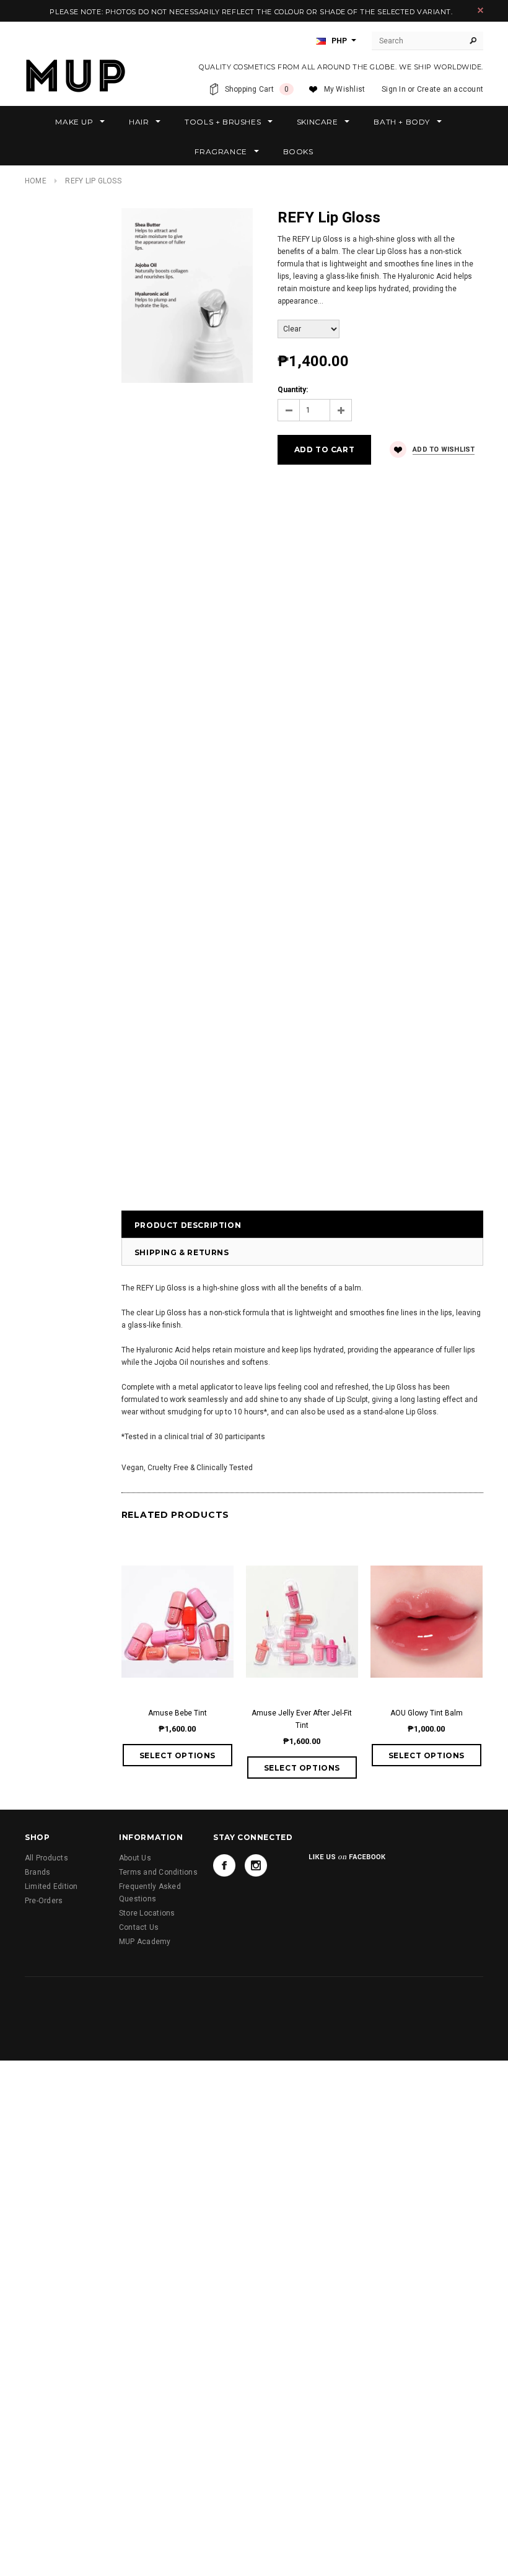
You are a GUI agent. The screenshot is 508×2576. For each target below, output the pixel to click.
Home (36, 181)
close (480, 10)
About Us (135, 1858)
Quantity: (293, 390)
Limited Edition (51, 1886)
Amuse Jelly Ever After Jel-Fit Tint (302, 1719)
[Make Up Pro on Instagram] (256, 1865)
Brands (37, 1872)
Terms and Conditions (158, 1872)
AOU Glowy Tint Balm (427, 1713)
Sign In (394, 89)
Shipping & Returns (182, 1252)
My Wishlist (345, 89)
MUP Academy (145, 1942)
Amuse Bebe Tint (177, 1713)
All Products (46, 1858)
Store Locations (147, 1913)
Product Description (188, 1225)
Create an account (450, 89)
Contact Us (139, 1927)
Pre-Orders (44, 1901)
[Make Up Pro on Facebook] (224, 1865)
